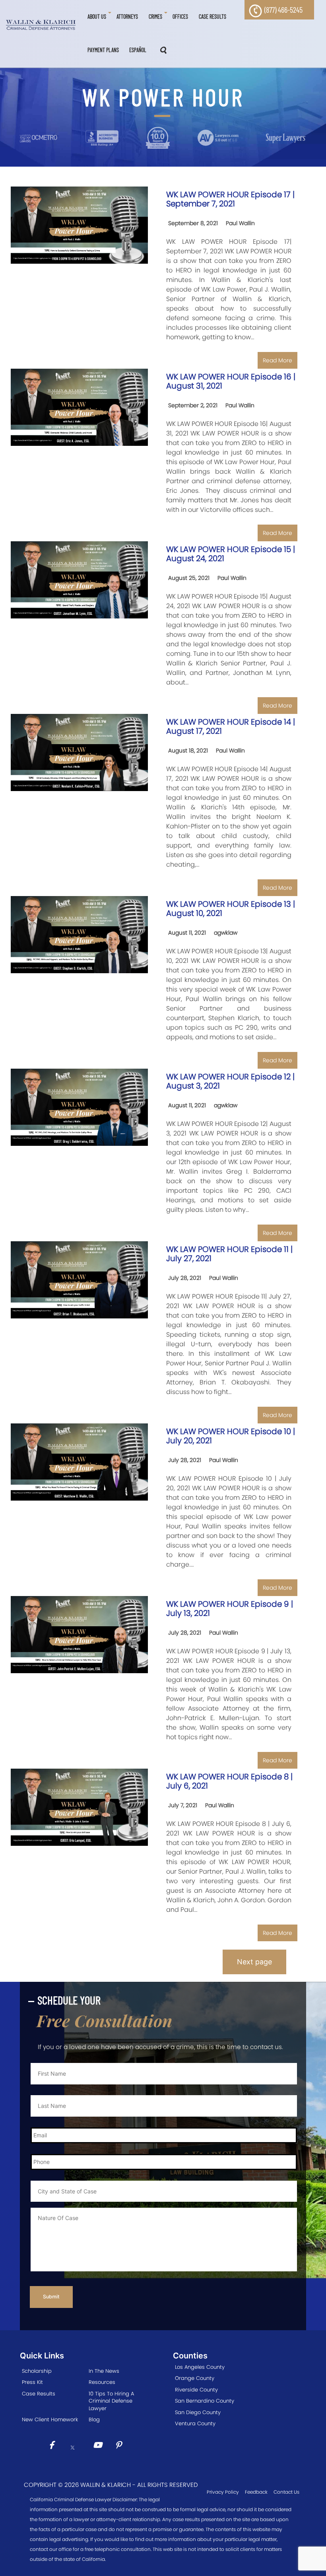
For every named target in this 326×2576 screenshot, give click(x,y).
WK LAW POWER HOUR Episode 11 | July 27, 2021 (229, 1254)
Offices (180, 17)
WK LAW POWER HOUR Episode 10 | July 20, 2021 (231, 1436)
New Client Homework (50, 2419)
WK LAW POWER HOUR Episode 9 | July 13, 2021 (230, 1609)
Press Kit (32, 2382)
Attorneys (127, 17)
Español (138, 50)
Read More (277, 360)
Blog (94, 2419)
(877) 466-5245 (283, 10)
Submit (51, 2297)
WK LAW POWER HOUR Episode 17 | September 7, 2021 (230, 199)
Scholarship (37, 2371)
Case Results (212, 17)
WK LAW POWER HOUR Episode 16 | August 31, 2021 (231, 381)
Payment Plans (103, 50)
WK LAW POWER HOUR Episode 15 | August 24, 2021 (231, 554)
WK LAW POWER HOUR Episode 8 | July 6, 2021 (229, 1781)
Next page (254, 1962)
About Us (97, 17)
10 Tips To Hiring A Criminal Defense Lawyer (111, 2401)
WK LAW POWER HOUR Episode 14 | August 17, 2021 (231, 726)
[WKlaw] (41, 25)
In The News (104, 2371)
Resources (102, 2382)
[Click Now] (54, 2446)
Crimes (155, 17)
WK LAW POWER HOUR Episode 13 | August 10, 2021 (231, 909)
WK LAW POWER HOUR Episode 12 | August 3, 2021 (230, 1081)
